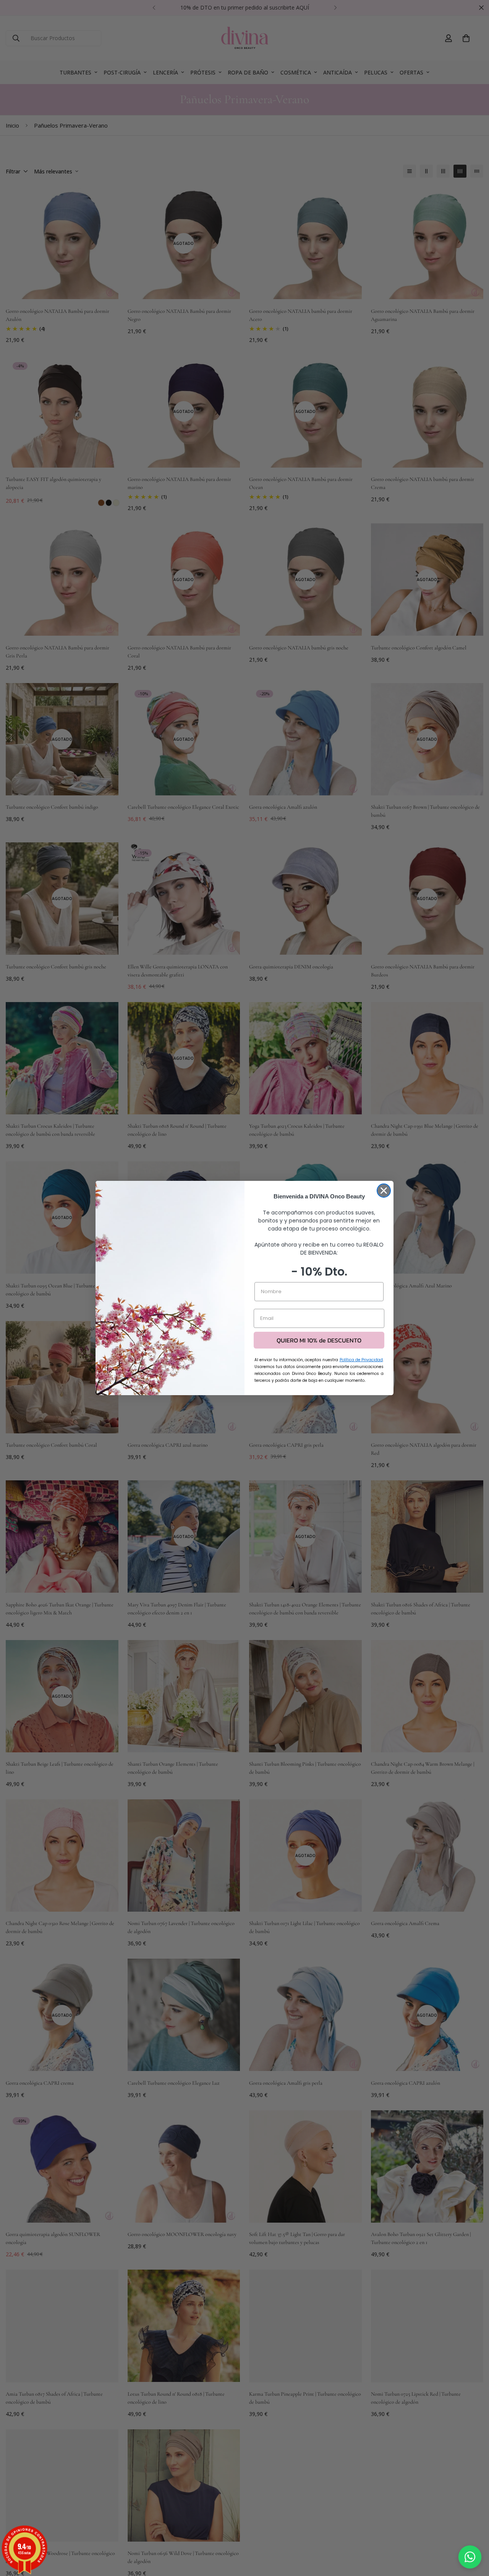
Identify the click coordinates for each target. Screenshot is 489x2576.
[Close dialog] (384, 1191)
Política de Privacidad (361, 1360)
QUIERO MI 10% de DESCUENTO (319, 1340)
